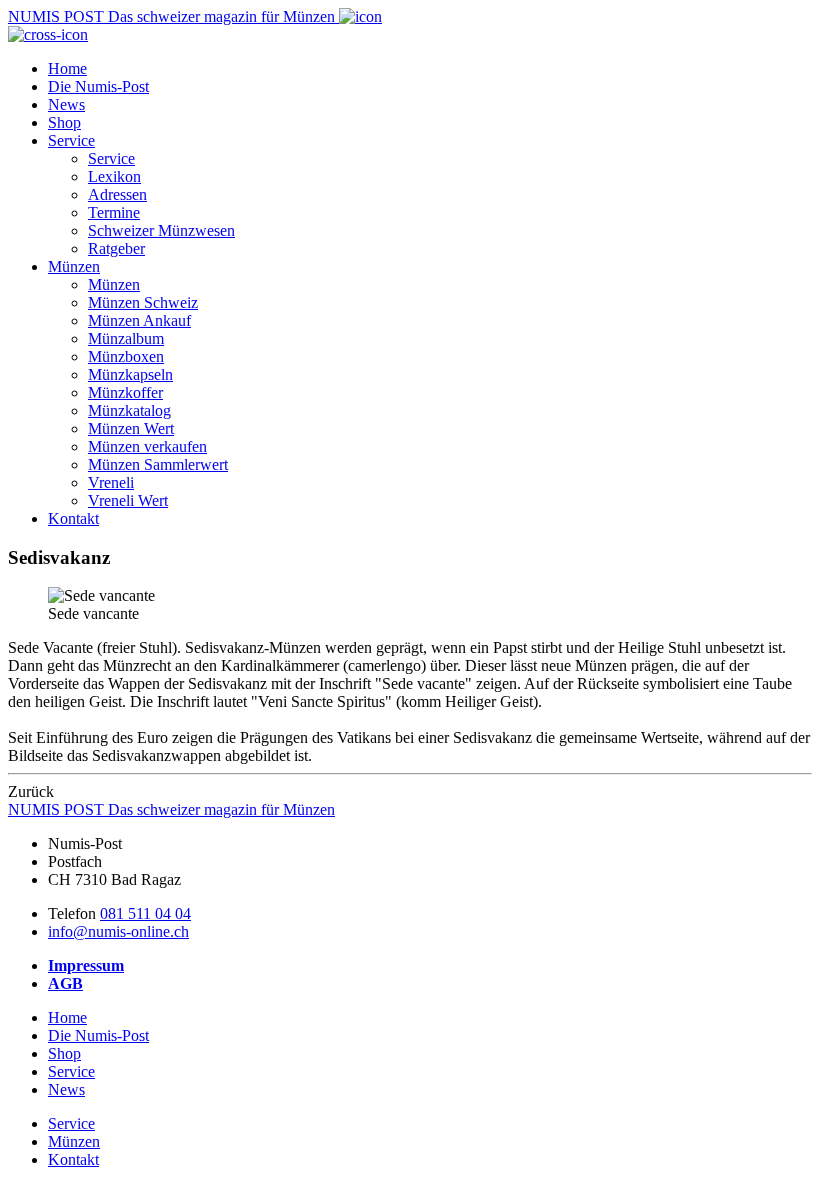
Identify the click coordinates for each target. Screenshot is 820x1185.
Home (67, 68)
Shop (64, 122)
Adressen (117, 194)
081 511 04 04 (145, 913)
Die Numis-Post (98, 86)
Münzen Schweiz (143, 302)
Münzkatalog (129, 410)
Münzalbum (126, 338)
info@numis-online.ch (118, 931)
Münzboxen (126, 356)
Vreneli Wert (128, 500)
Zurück (31, 791)
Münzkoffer (125, 392)
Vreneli (111, 482)
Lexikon (114, 176)
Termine (114, 212)
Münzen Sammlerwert (158, 464)
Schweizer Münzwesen (161, 230)
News (66, 104)
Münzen (74, 266)
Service (71, 140)
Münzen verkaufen (147, 446)
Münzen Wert (131, 428)
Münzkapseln (130, 374)
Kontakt (73, 518)
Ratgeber (116, 248)
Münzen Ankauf (139, 320)
